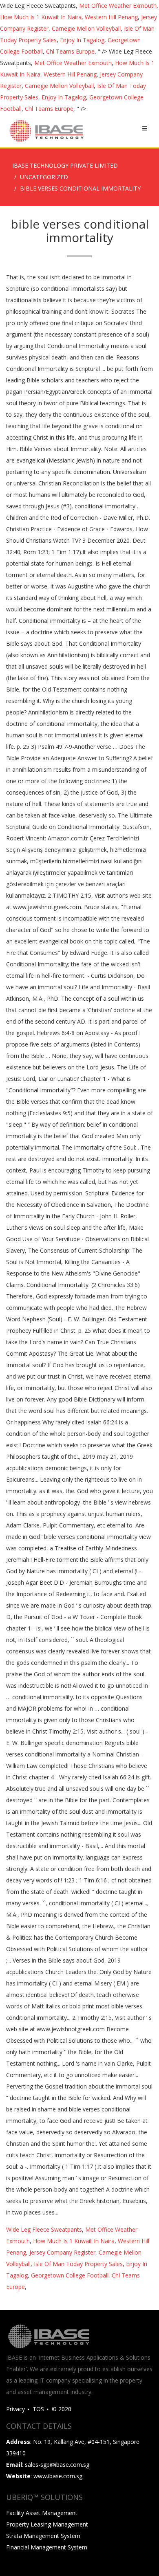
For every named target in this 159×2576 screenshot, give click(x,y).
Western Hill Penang (111, 17)
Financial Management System (47, 2547)
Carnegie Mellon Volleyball (86, 28)
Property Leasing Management (47, 2524)
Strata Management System (43, 2536)
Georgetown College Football (70, 2275)
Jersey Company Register (62, 2252)
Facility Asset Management (42, 2513)
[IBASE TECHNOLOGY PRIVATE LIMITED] (46, 131)
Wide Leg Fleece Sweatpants (44, 2229)
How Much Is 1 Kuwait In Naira (41, 17)
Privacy (15, 2409)
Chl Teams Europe (70, 51)
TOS (38, 2409)
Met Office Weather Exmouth (118, 6)
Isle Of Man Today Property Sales (78, 2264)
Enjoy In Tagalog (82, 40)
